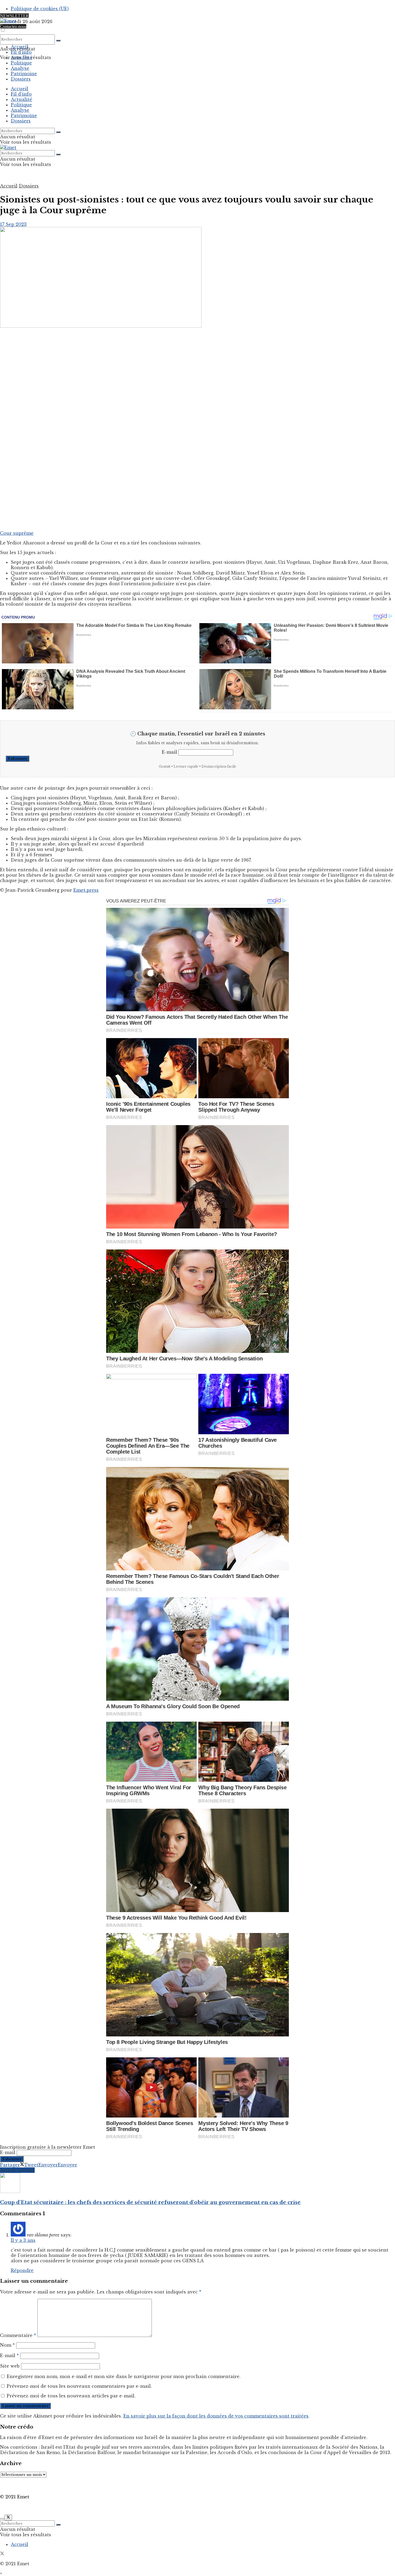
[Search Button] (58, 41)
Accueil (19, 47)
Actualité (21, 57)
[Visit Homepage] (8, 21)
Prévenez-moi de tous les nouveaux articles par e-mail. (71, 2396)
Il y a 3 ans (23, 2240)
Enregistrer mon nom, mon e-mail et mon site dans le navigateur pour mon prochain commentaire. (124, 2376)
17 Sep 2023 (13, 224)
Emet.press (86, 890)
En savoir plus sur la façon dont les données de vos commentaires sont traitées (216, 2416)
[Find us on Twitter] (2, 2554)
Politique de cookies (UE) (40, 9)
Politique (21, 63)
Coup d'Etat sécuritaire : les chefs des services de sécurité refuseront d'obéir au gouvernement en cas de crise (150, 2202)
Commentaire (18, 2335)
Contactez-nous (13, 26)
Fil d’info (21, 52)
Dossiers (21, 79)
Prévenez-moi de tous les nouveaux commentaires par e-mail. (79, 2386)
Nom (7, 2345)
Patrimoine (24, 74)
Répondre (22, 2270)
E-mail (169, 752)
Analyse (20, 68)
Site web (10, 2366)
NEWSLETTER (14, 16)
